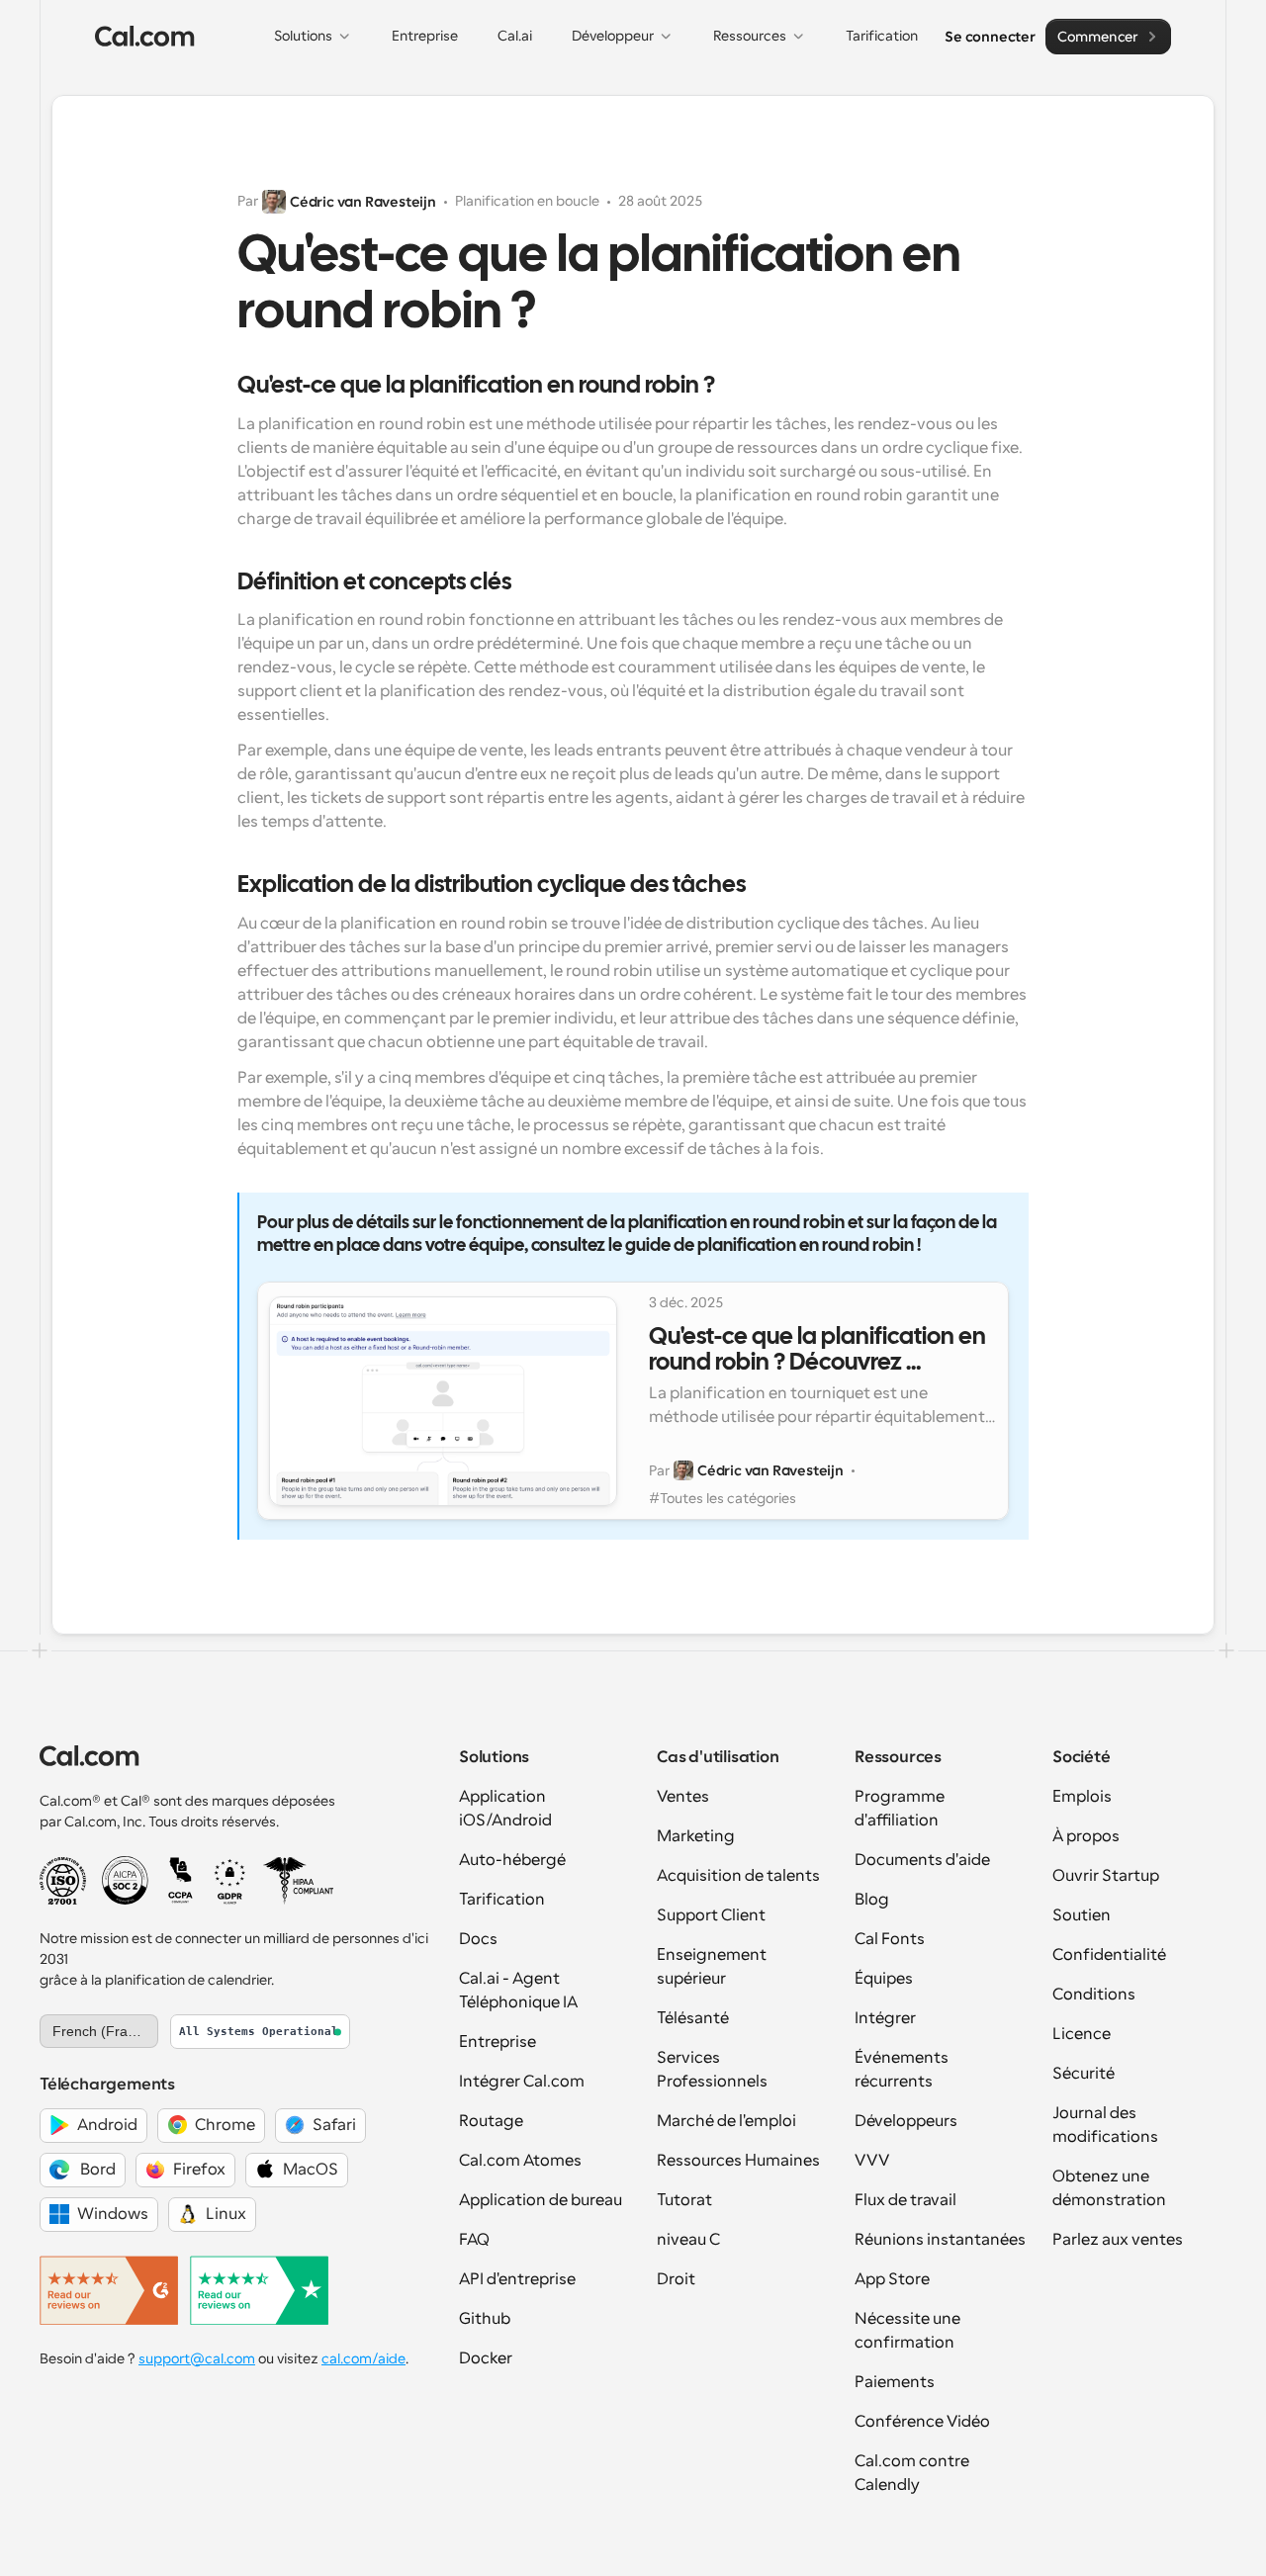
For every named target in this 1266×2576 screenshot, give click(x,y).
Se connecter (990, 36)
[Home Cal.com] (145, 37)
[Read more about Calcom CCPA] (181, 1881)
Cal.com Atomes (520, 2161)
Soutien (1082, 1915)
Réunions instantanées (940, 2240)
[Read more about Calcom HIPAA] (298, 1881)
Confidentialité (1109, 1955)
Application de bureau (541, 2200)
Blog (872, 1900)
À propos (1086, 1836)
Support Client (711, 1915)
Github (485, 2319)
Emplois (1082, 1797)
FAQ (474, 2240)
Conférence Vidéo (922, 2422)
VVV (872, 2161)
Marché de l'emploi (726, 2121)
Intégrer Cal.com (522, 2082)
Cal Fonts (890, 1939)
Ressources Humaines (738, 2161)
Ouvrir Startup (1106, 1876)
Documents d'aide (922, 1860)
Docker (486, 2358)
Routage (491, 2121)
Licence (1082, 2034)
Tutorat (684, 2200)
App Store (892, 2279)
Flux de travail (905, 2200)
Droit (676, 2279)
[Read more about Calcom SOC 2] (125, 1880)
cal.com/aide (363, 2358)
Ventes (683, 1797)
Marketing (696, 1836)
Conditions (1094, 1995)
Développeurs (906, 2121)
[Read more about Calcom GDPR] (230, 1881)
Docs (478, 1939)
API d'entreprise (517, 2279)
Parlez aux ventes (1118, 2240)
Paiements (895, 2382)
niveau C (688, 2240)
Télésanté (693, 2018)
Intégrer (885, 2018)
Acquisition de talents (738, 1876)
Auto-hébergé (512, 1860)
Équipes (884, 1979)
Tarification (502, 1900)
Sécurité (1084, 2074)
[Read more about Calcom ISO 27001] (63, 1881)
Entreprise (497, 2042)
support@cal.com (197, 2358)
